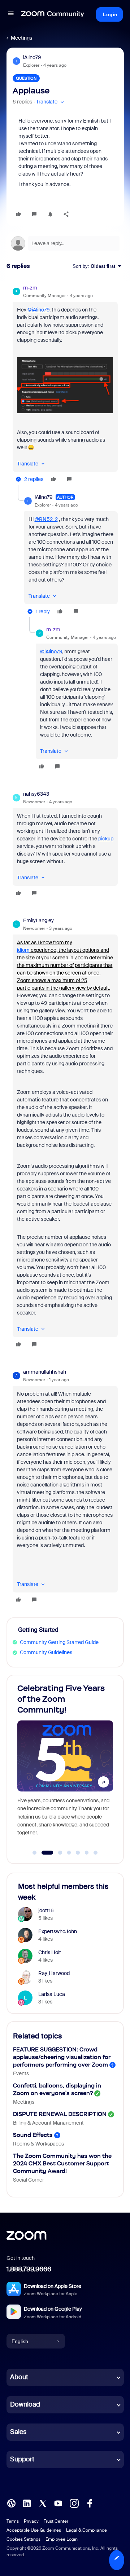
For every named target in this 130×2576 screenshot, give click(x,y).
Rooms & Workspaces (38, 2144)
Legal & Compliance (86, 2530)
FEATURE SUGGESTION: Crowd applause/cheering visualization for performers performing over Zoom (62, 2057)
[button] (11, 14)
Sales (18, 2432)
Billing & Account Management (48, 2123)
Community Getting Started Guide (59, 1642)
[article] (65, 385)
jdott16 (46, 1910)
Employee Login (62, 2539)
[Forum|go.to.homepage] (53, 14)
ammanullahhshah (45, 1372)
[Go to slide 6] (87, 1853)
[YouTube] (58, 2503)
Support (22, 2459)
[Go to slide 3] (56, 1853)
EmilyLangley (38, 920)
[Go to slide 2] (43, 1853)
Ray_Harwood (54, 1973)
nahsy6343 (36, 794)
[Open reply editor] (65, 243)
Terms (13, 2521)
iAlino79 (32, 57)
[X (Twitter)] (43, 2503)
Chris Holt (50, 1952)
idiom (23, 950)
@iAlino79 (38, 310)
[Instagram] (74, 2503)
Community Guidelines (46, 1652)
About (19, 2377)
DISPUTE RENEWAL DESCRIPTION (60, 2114)
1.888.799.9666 (29, 2269)
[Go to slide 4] (69, 1853)
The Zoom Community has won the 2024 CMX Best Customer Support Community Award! (62, 2163)
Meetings (21, 38)
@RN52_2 (46, 519)
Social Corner (29, 2180)
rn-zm (30, 288)
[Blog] (11, 2503)
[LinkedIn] (27, 2503)
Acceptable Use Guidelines (34, 2530)
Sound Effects (33, 2135)
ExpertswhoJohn (58, 1931)
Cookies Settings (23, 2539)
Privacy (31, 2521)
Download (25, 2404)
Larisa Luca (52, 1994)
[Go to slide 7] (96, 1853)
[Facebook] (90, 2503)
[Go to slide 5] (78, 1853)
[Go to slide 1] (35, 1853)
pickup (106, 839)
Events (21, 2073)
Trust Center (56, 2521)
